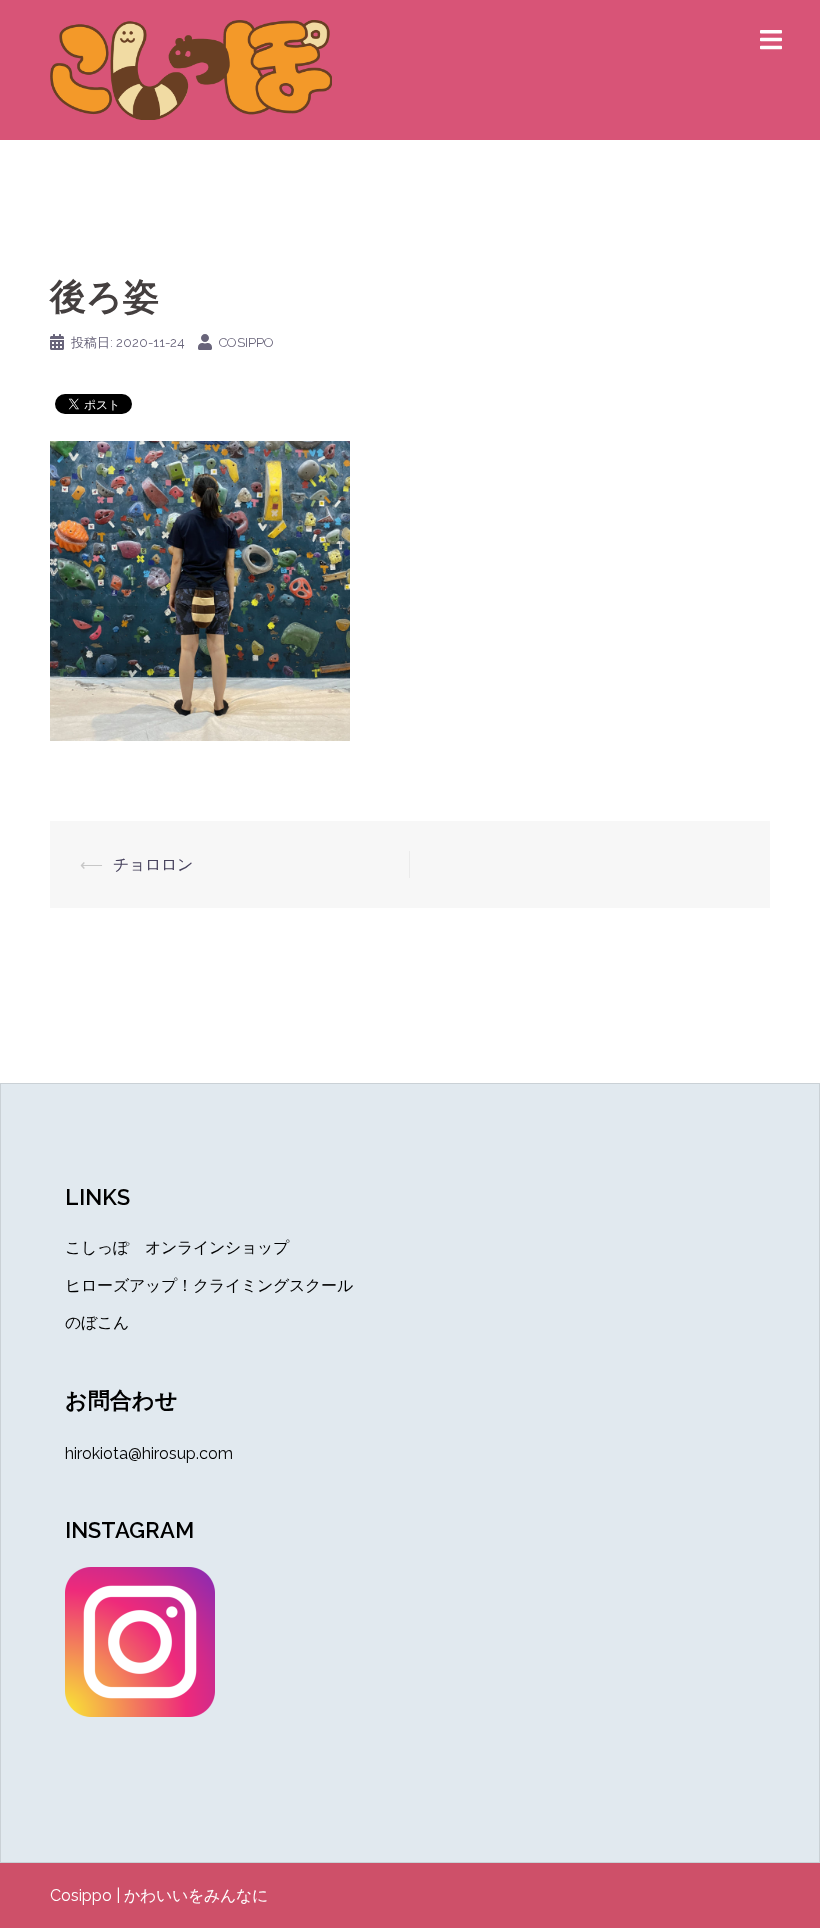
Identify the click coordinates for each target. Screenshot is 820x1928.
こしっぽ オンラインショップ (177, 1247)
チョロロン (153, 864)
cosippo (246, 342)
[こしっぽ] (191, 68)
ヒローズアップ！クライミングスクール (209, 1285)
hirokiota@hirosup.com (149, 1453)
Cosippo (81, 1895)
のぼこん (97, 1322)
